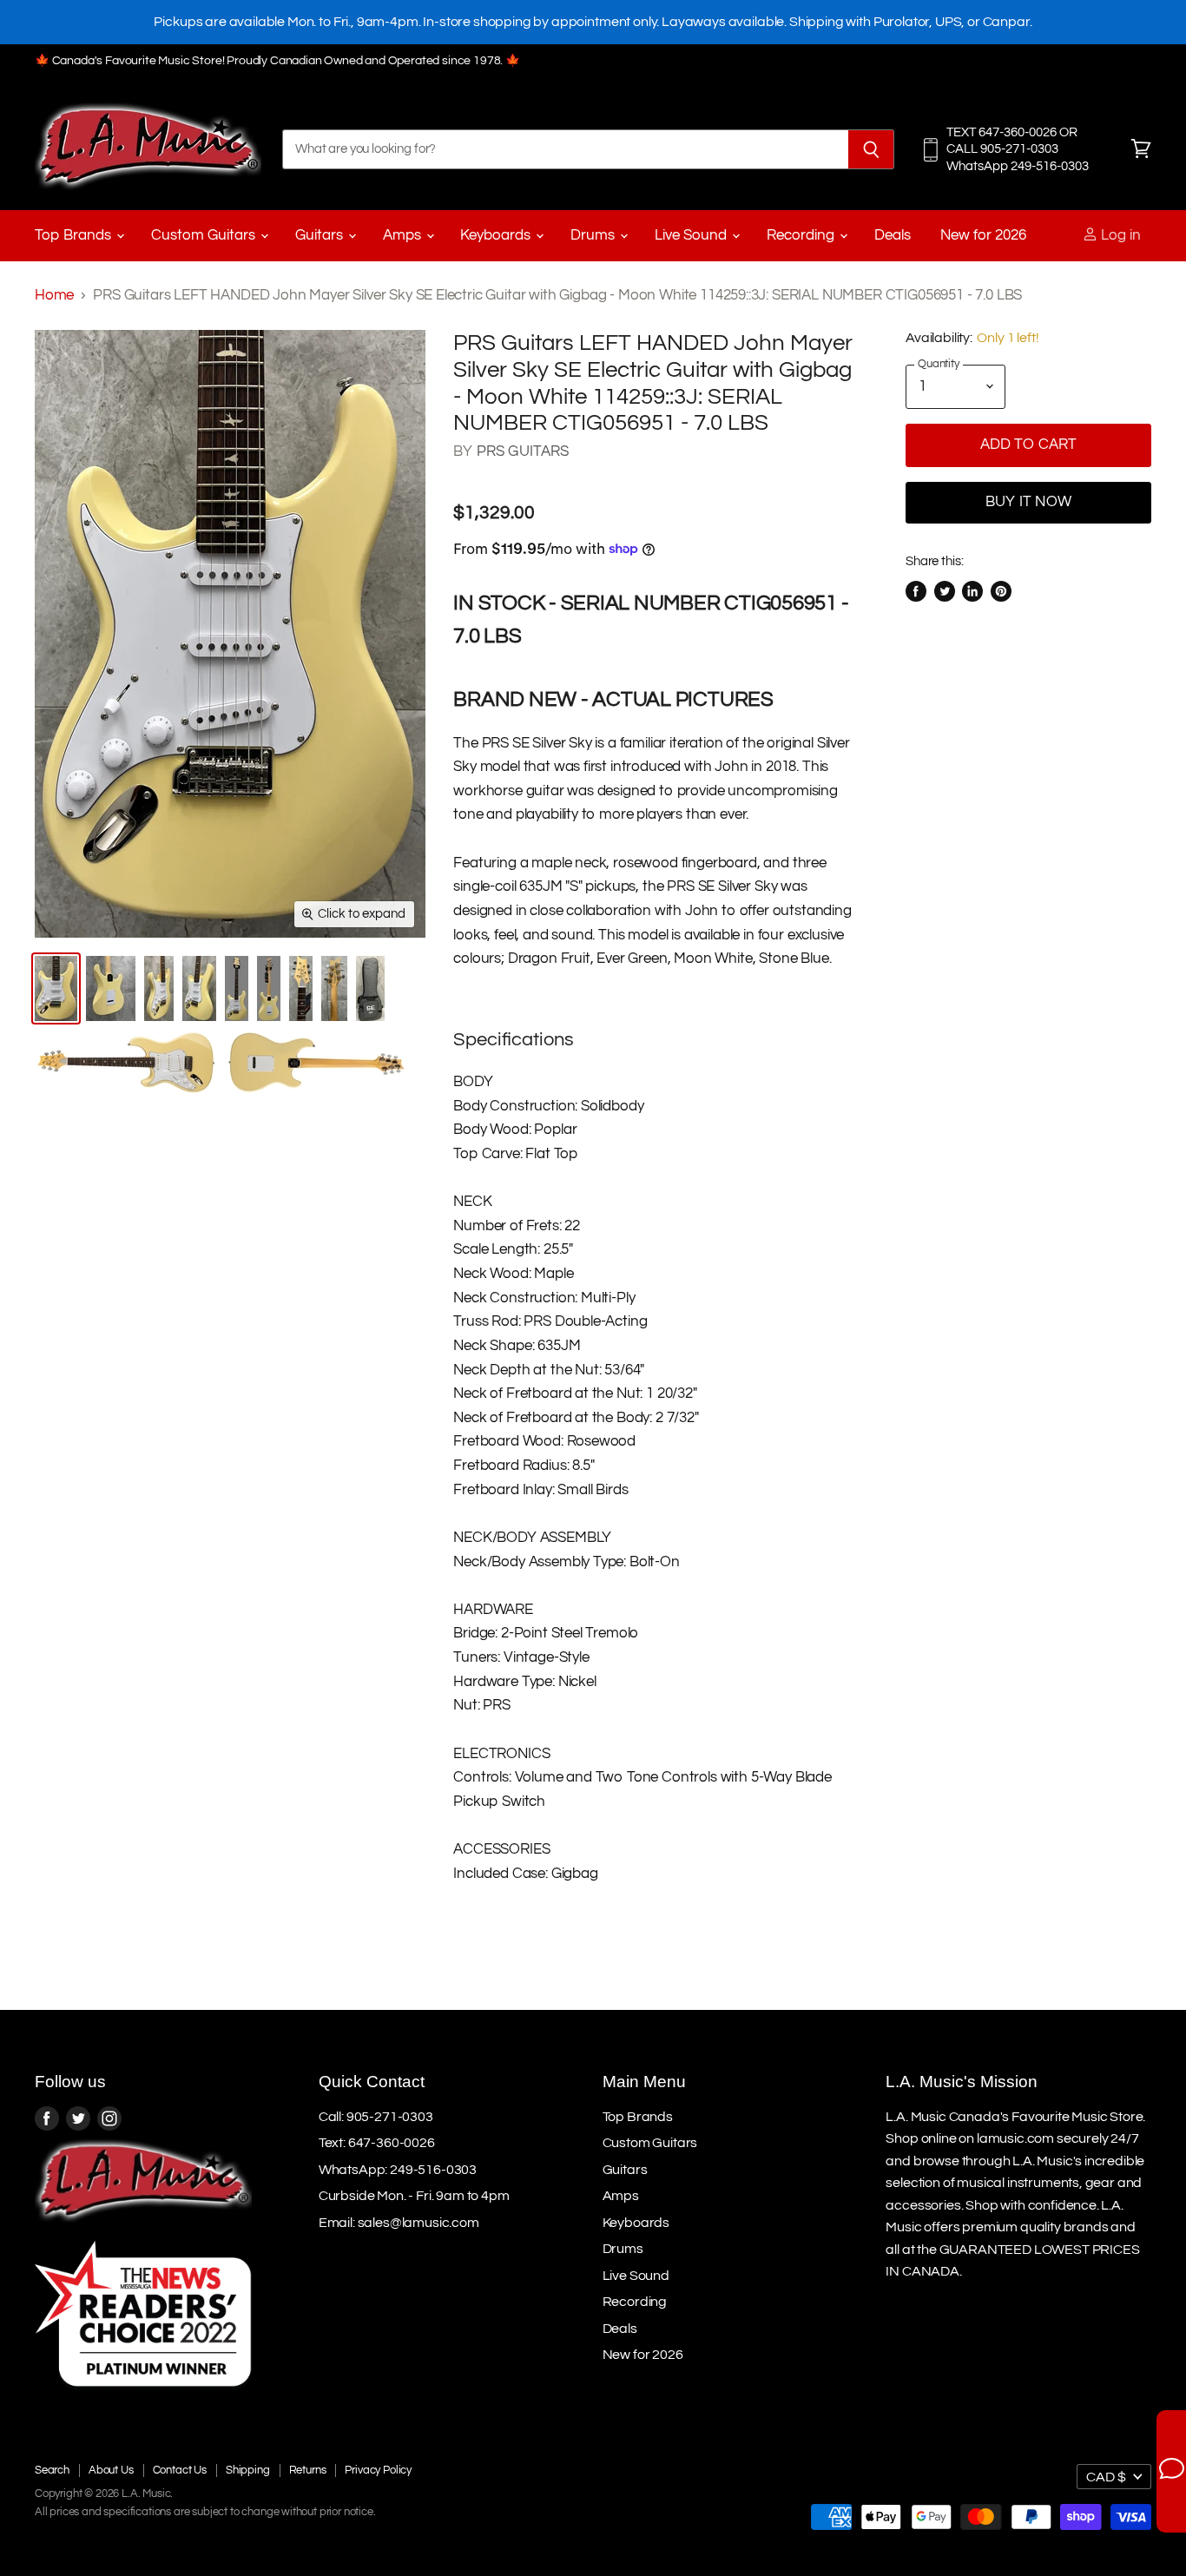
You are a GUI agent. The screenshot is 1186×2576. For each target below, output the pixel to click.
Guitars (321, 235)
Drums (594, 235)
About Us (111, 2470)
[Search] (871, 149)
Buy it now (1028, 502)
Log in (1119, 235)
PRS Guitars (523, 451)
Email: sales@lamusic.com (399, 2223)
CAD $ (1106, 2477)
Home (54, 295)
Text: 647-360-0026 (377, 2143)
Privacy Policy (378, 2470)
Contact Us (180, 2470)
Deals (893, 235)
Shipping (248, 2470)
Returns (308, 2470)
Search (52, 2470)
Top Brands (75, 235)
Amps (404, 235)
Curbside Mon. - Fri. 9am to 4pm (414, 2196)
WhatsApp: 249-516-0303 (398, 2170)
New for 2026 (983, 235)
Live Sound (692, 235)
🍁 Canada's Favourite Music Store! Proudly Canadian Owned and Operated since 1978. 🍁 (277, 61)
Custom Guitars (205, 235)
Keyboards (497, 235)
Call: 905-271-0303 (376, 2117)
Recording (802, 235)
